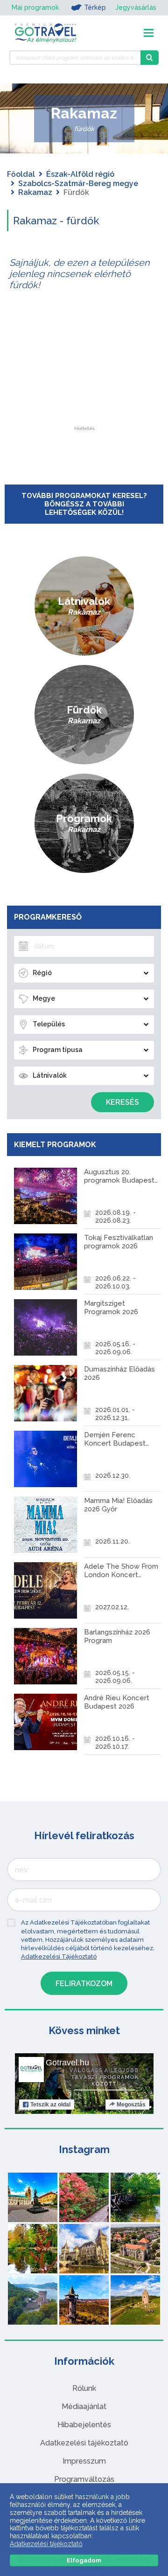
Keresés (122, 1102)
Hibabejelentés (84, 2425)
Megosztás (131, 2105)
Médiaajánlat (84, 2406)
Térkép (95, 7)
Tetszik (50, 2105)
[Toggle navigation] (149, 33)
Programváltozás (84, 2479)
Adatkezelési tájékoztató (84, 2443)
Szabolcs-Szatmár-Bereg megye (78, 184)
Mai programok (35, 7)
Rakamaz (35, 192)
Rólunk (84, 2388)
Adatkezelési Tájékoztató (59, 1956)
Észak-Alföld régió (80, 174)
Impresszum (84, 2461)
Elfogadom (84, 2560)
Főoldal (21, 174)
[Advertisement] (84, 368)
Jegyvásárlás (136, 7)
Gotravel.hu (67, 2063)
